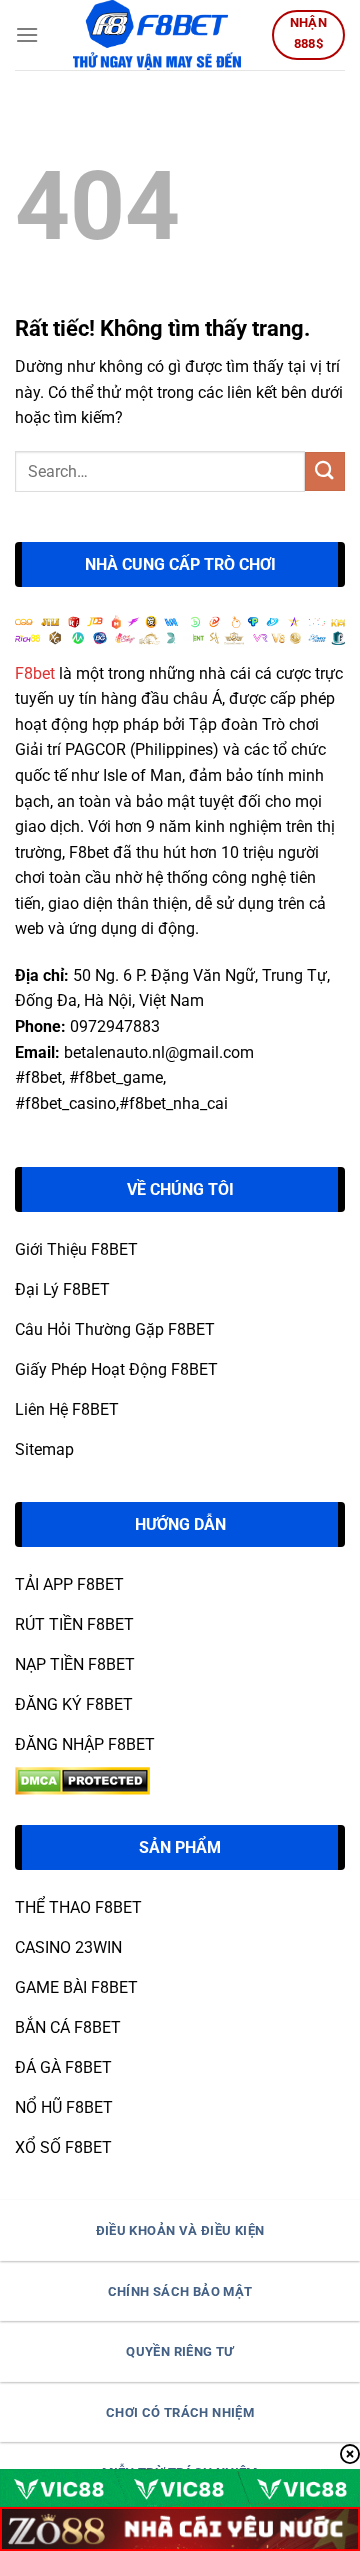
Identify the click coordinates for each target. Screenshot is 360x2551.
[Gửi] (325, 471)
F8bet (35, 673)
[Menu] (27, 34)
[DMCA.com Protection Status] (82, 1779)
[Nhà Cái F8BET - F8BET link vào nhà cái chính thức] (157, 35)
